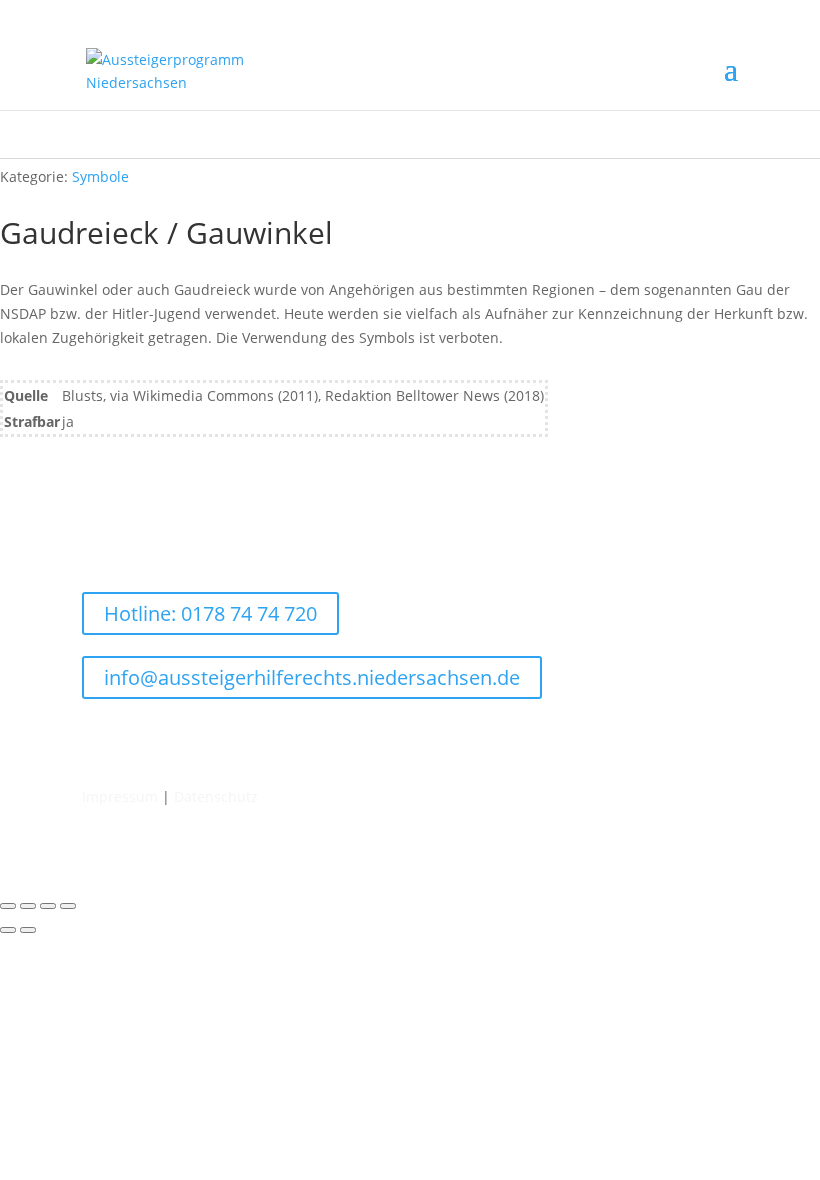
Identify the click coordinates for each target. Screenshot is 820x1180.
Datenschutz (216, 796)
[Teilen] (48, 906)
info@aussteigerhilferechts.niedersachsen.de (312, 677)
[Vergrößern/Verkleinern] (8, 906)
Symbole (100, 176)
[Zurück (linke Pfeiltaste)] (8, 930)
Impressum (120, 796)
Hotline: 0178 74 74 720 (210, 613)
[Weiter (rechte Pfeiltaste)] (28, 930)
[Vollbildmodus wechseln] (28, 906)
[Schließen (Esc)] (68, 906)
